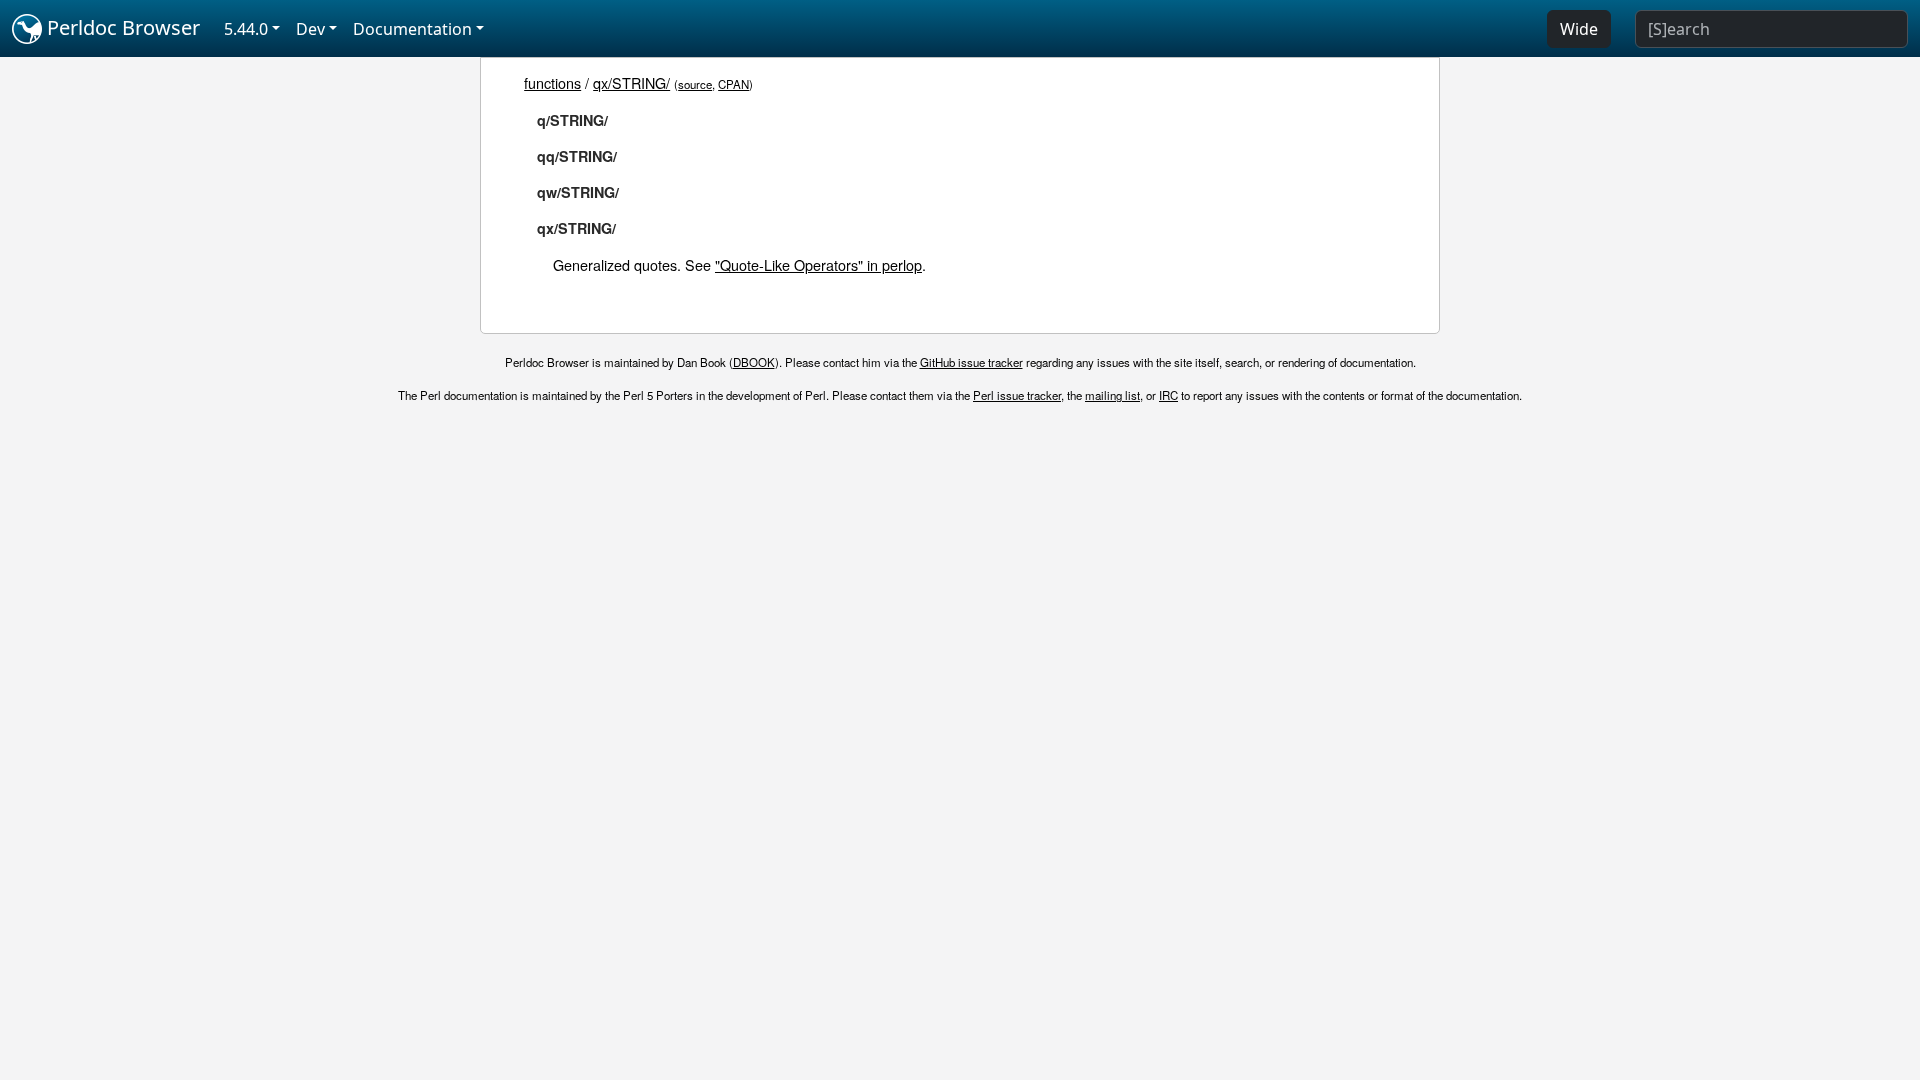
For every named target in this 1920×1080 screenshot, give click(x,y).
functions (552, 82)
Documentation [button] (412, 29)
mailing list (1112, 395)
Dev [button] (310, 29)
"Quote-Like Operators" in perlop (818, 264)
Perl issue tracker (1017, 395)
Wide (1579, 29)
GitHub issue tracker (971, 362)
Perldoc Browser (121, 27)
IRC (1168, 395)
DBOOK (754, 362)
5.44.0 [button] (246, 29)
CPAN (733, 84)
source (695, 84)
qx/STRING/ (631, 82)
